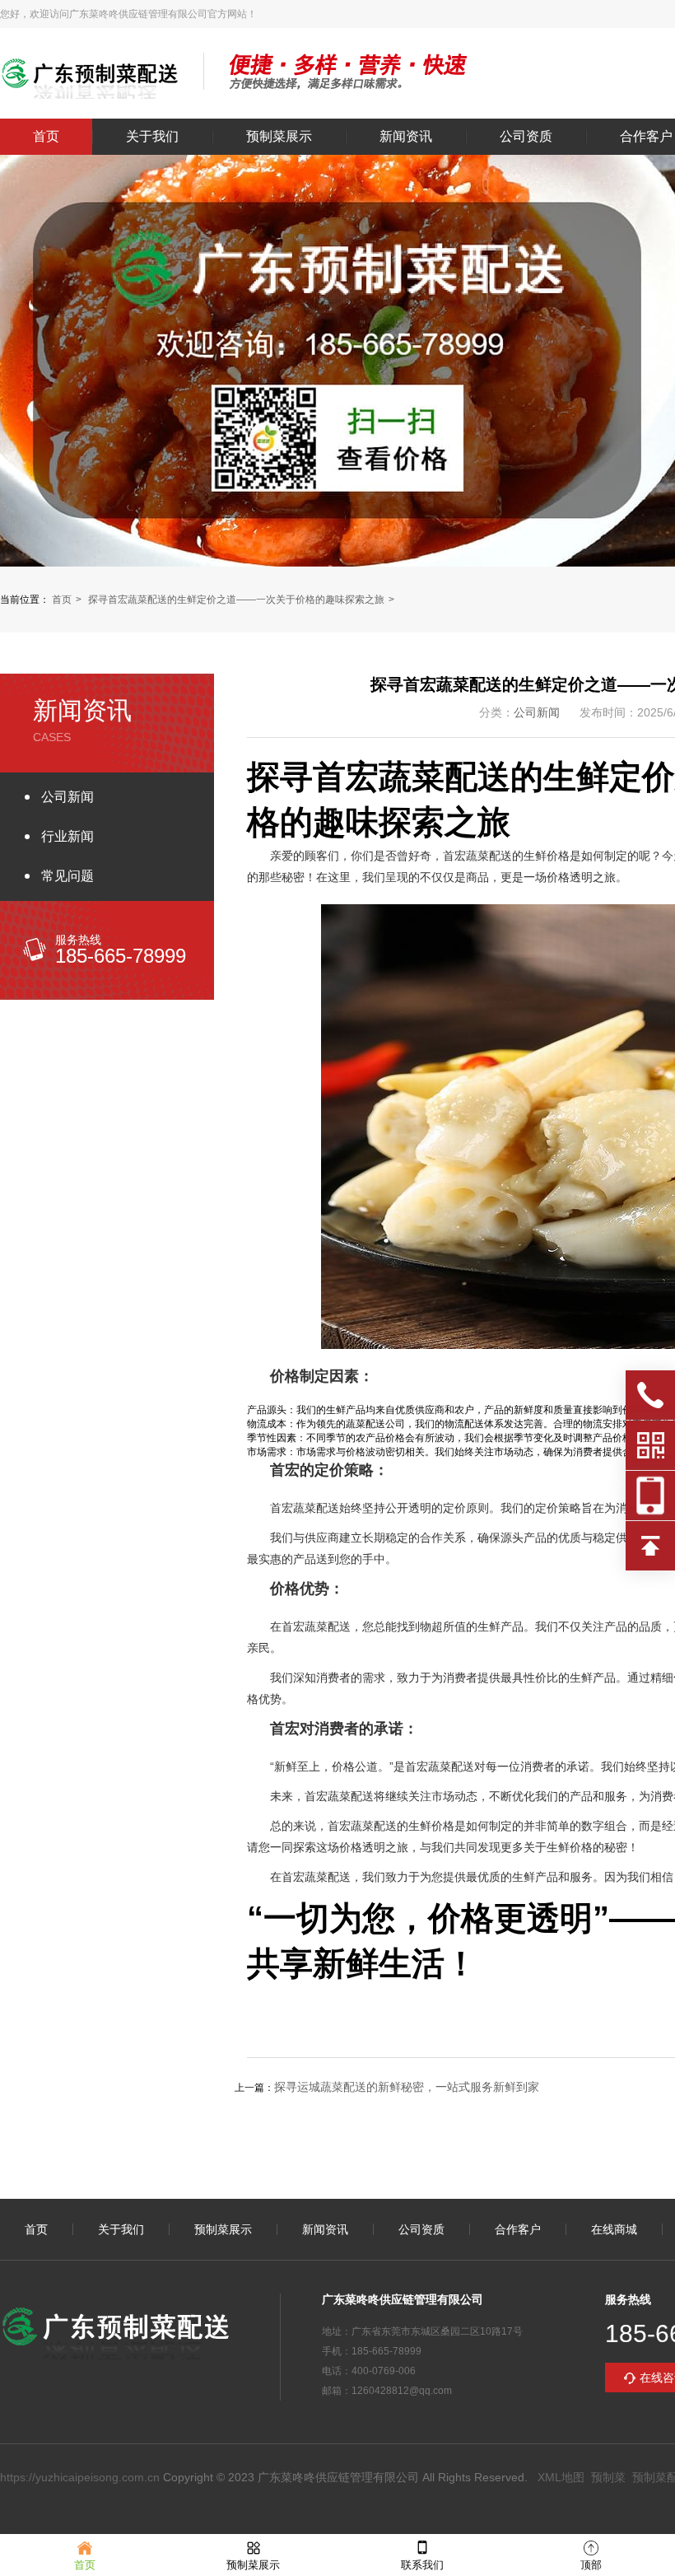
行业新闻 (67, 836)
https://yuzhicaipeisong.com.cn (80, 2477)
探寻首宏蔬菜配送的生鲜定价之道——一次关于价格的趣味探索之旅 (236, 600)
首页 (46, 137)
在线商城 (614, 2229)
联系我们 (422, 2565)
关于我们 (152, 137)
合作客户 (518, 2229)
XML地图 (561, 2477)
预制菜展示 (279, 137)
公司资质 (526, 137)
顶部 (591, 2565)
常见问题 (67, 876)
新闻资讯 (406, 137)
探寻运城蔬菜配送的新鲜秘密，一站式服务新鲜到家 (407, 2087)
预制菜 (608, 2477)
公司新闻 (67, 797)
